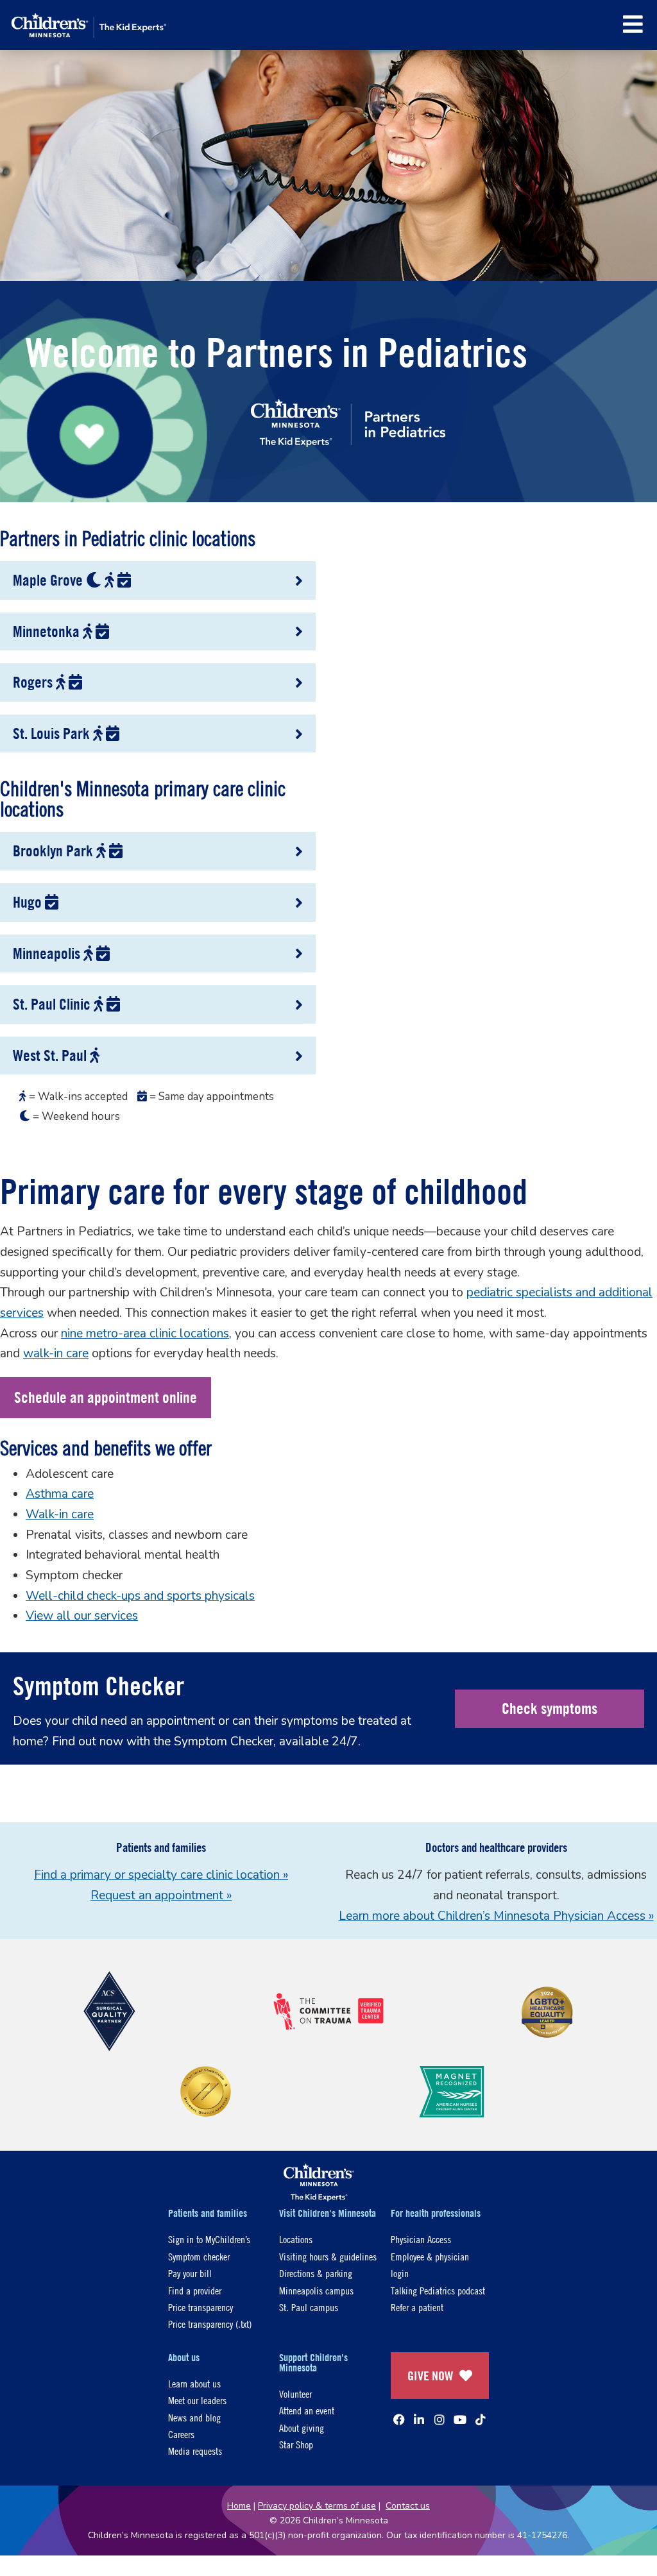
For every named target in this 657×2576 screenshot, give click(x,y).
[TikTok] (481, 2419)
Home (239, 2506)
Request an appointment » (161, 1895)
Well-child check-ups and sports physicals (140, 1596)
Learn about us (194, 2383)
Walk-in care (60, 1514)
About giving (302, 2428)
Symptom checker (199, 2256)
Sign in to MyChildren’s (209, 2239)
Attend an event (307, 2410)
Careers (181, 2434)
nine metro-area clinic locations (145, 1334)
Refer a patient (417, 2307)
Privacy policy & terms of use (317, 2506)
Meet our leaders (197, 2400)
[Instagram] (439, 2419)
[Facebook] (399, 2419)
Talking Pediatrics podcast (438, 2290)
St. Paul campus (309, 2307)
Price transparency (201, 2307)
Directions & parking (316, 2273)
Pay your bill (190, 2273)
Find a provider (195, 2290)
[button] (633, 24)
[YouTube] (460, 2419)
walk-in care (56, 1353)
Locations (296, 2239)
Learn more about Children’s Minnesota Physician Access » (496, 1916)
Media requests (195, 2451)
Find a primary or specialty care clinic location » (161, 1875)
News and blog (194, 2417)
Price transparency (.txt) (210, 2324)
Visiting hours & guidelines (328, 2256)
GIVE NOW (430, 2376)
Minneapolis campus (316, 2290)
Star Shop (296, 2444)
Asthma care (60, 1494)
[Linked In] (419, 2419)
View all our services (82, 1616)
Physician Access (421, 2239)
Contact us (408, 2506)
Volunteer (295, 2394)
